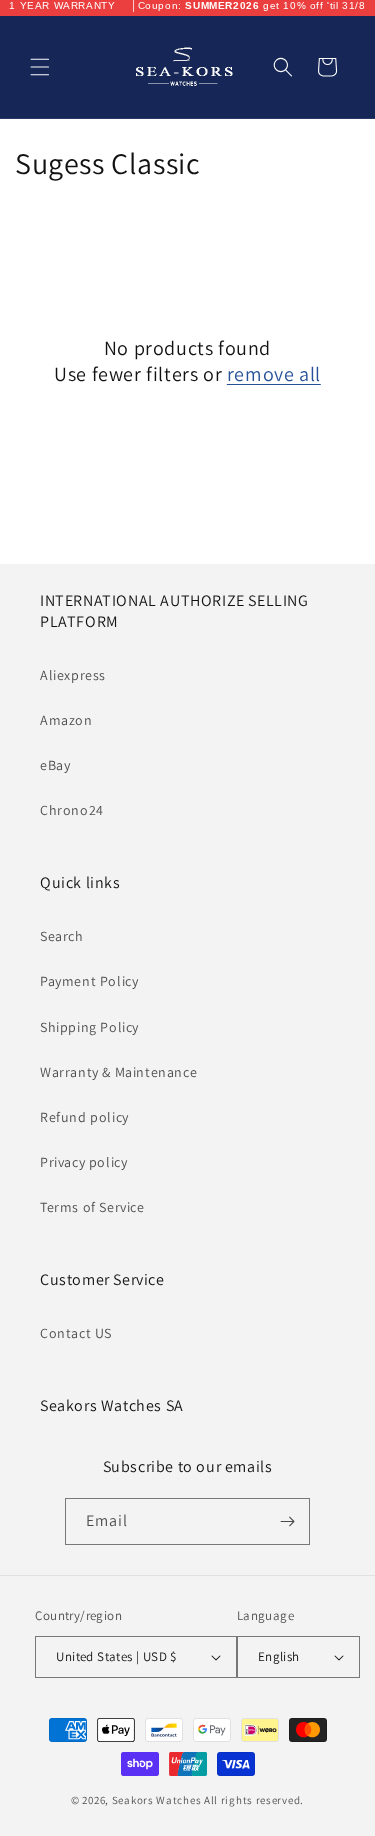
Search (62, 936)
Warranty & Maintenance (118, 1072)
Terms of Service (92, 1207)
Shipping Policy (89, 1027)
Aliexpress (73, 675)
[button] (40, 67)
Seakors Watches (157, 1800)
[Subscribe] (287, 1521)
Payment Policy (89, 981)
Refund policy (84, 1117)
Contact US (76, 1333)
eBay (55, 765)
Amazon (66, 720)
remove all (274, 374)
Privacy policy (83, 1162)
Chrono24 (72, 810)
